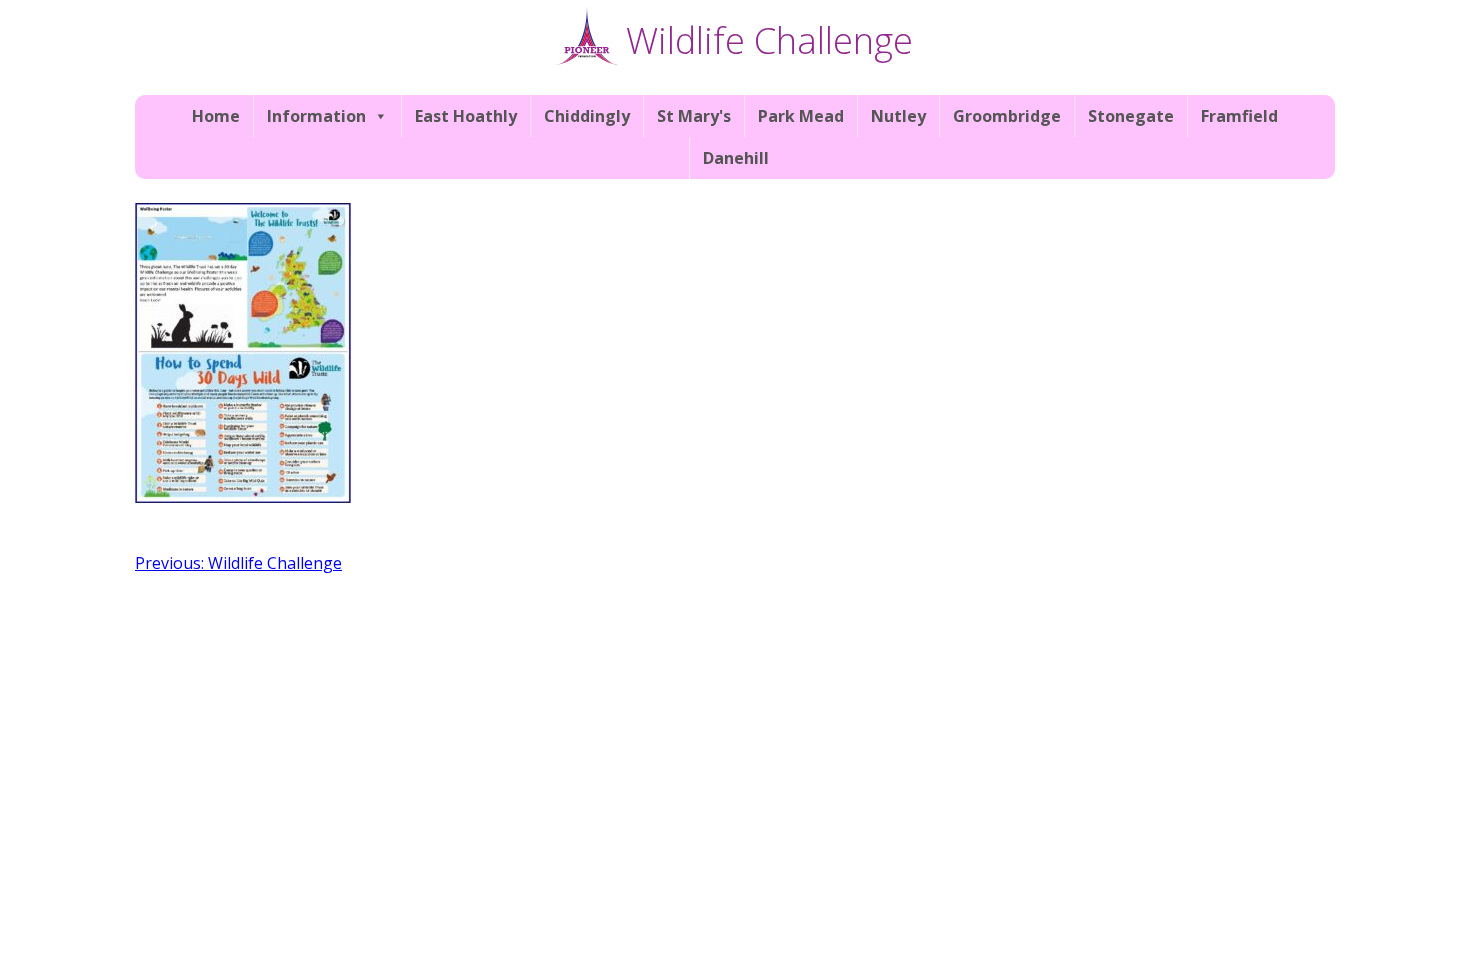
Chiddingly (587, 116)
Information (316, 116)
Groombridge (1007, 116)
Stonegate (1131, 116)
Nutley (898, 116)
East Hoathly (466, 116)
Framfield (1239, 116)
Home (216, 116)
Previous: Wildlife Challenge (238, 563)
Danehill (736, 158)
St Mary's (694, 116)
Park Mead (801, 116)
